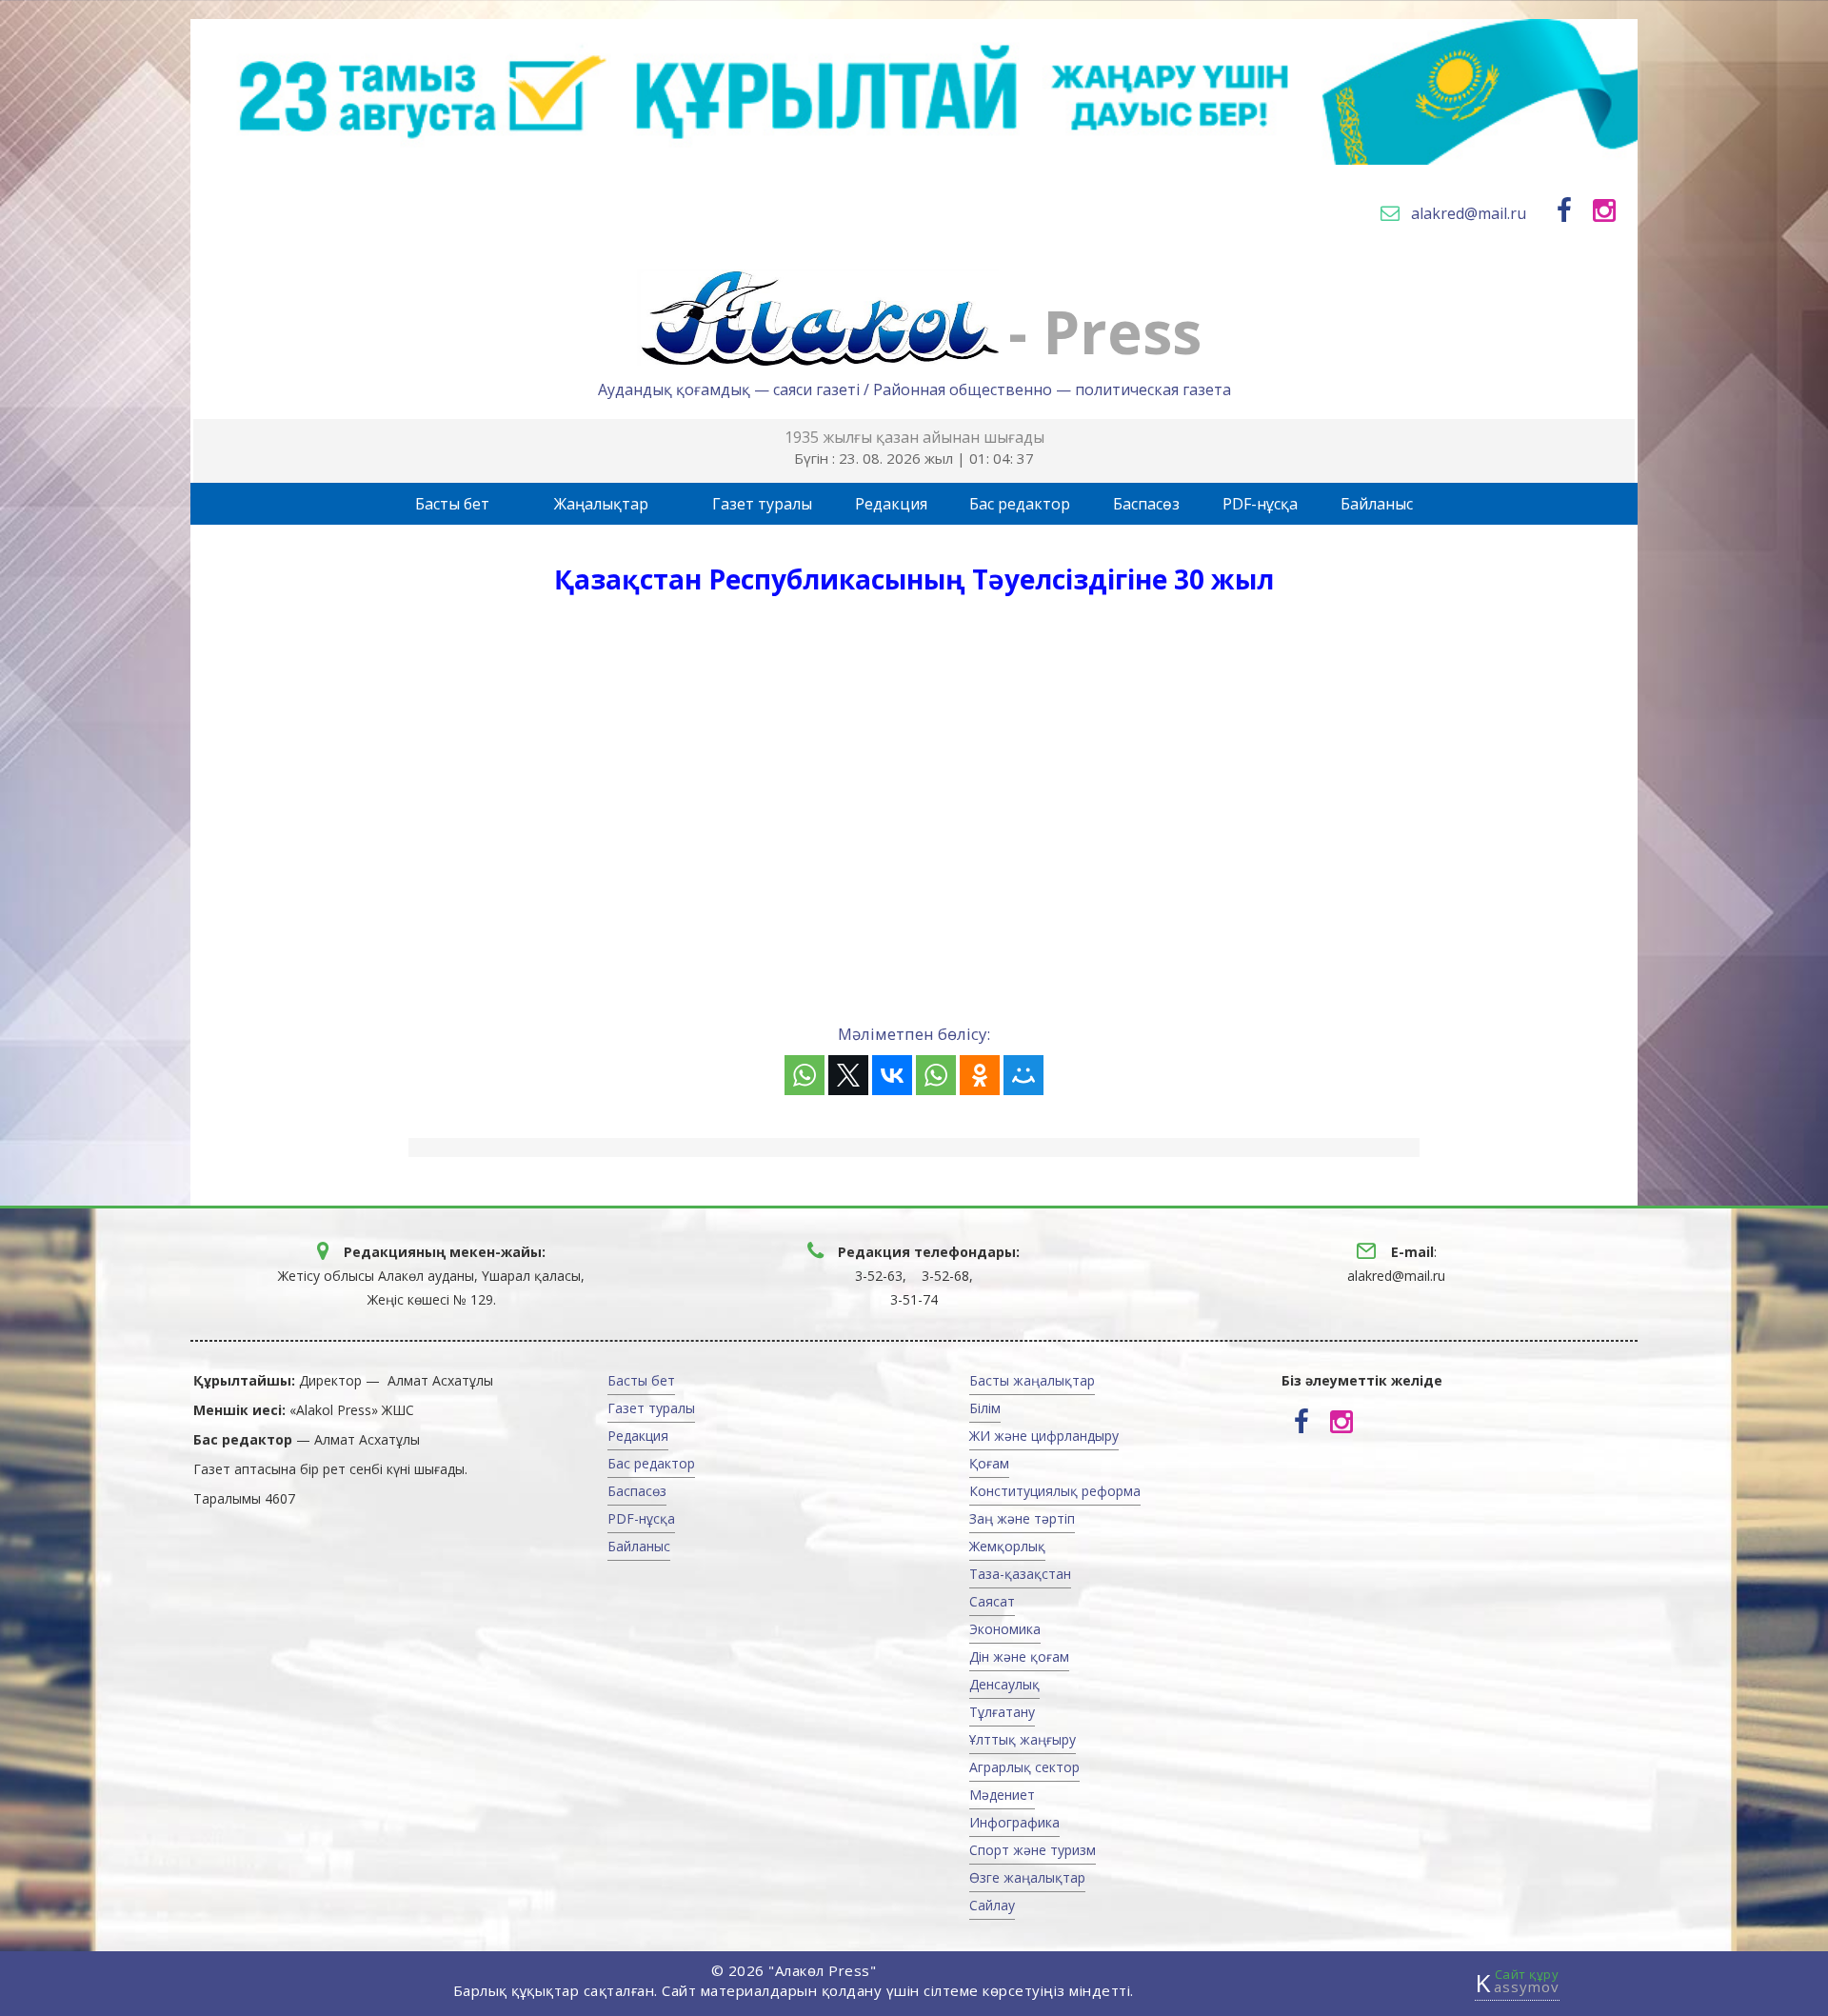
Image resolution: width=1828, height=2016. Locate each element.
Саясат (992, 1601)
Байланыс (1377, 504)
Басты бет (452, 504)
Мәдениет (1002, 1795)
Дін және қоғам (1019, 1657)
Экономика (1005, 1629)
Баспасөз (1146, 504)
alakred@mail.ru (1469, 213)
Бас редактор (1020, 504)
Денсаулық (1004, 1684)
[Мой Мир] (1023, 1075)
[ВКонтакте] (892, 1075)
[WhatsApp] (805, 1075)
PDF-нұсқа (1260, 504)
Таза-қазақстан (1020, 1574)
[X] (848, 1075)
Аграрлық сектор (1024, 1767)
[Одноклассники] (980, 1075)
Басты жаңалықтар (1032, 1380)
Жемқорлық (1007, 1546)
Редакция (891, 504)
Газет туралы (762, 504)
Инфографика (1014, 1822)
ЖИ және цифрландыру (1044, 1436)
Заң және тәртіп (1022, 1518)
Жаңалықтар (601, 504)
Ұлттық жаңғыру (1023, 1739)
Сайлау (992, 1905)
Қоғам (989, 1463)
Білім (985, 1408)
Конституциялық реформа (1055, 1491)
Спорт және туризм (1033, 1850)
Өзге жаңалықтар (1027, 1877)
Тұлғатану (1002, 1712)
